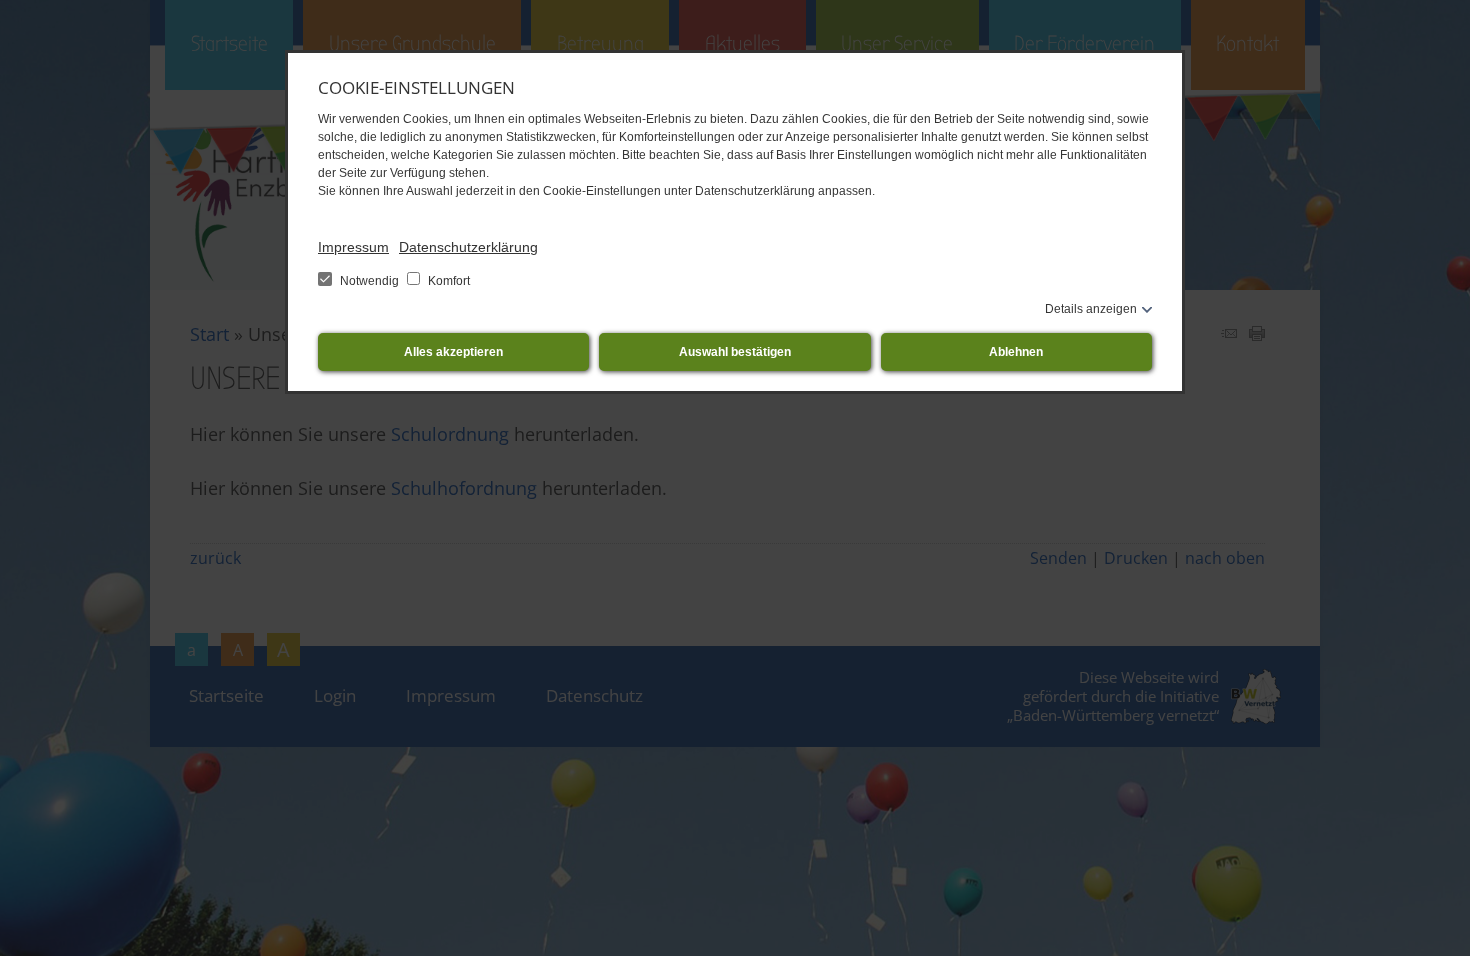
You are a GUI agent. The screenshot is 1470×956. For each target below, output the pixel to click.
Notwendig (369, 281)
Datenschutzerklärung (468, 247)
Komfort (447, 281)
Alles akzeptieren (453, 352)
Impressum (353, 247)
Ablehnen (1016, 352)
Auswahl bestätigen (735, 352)
